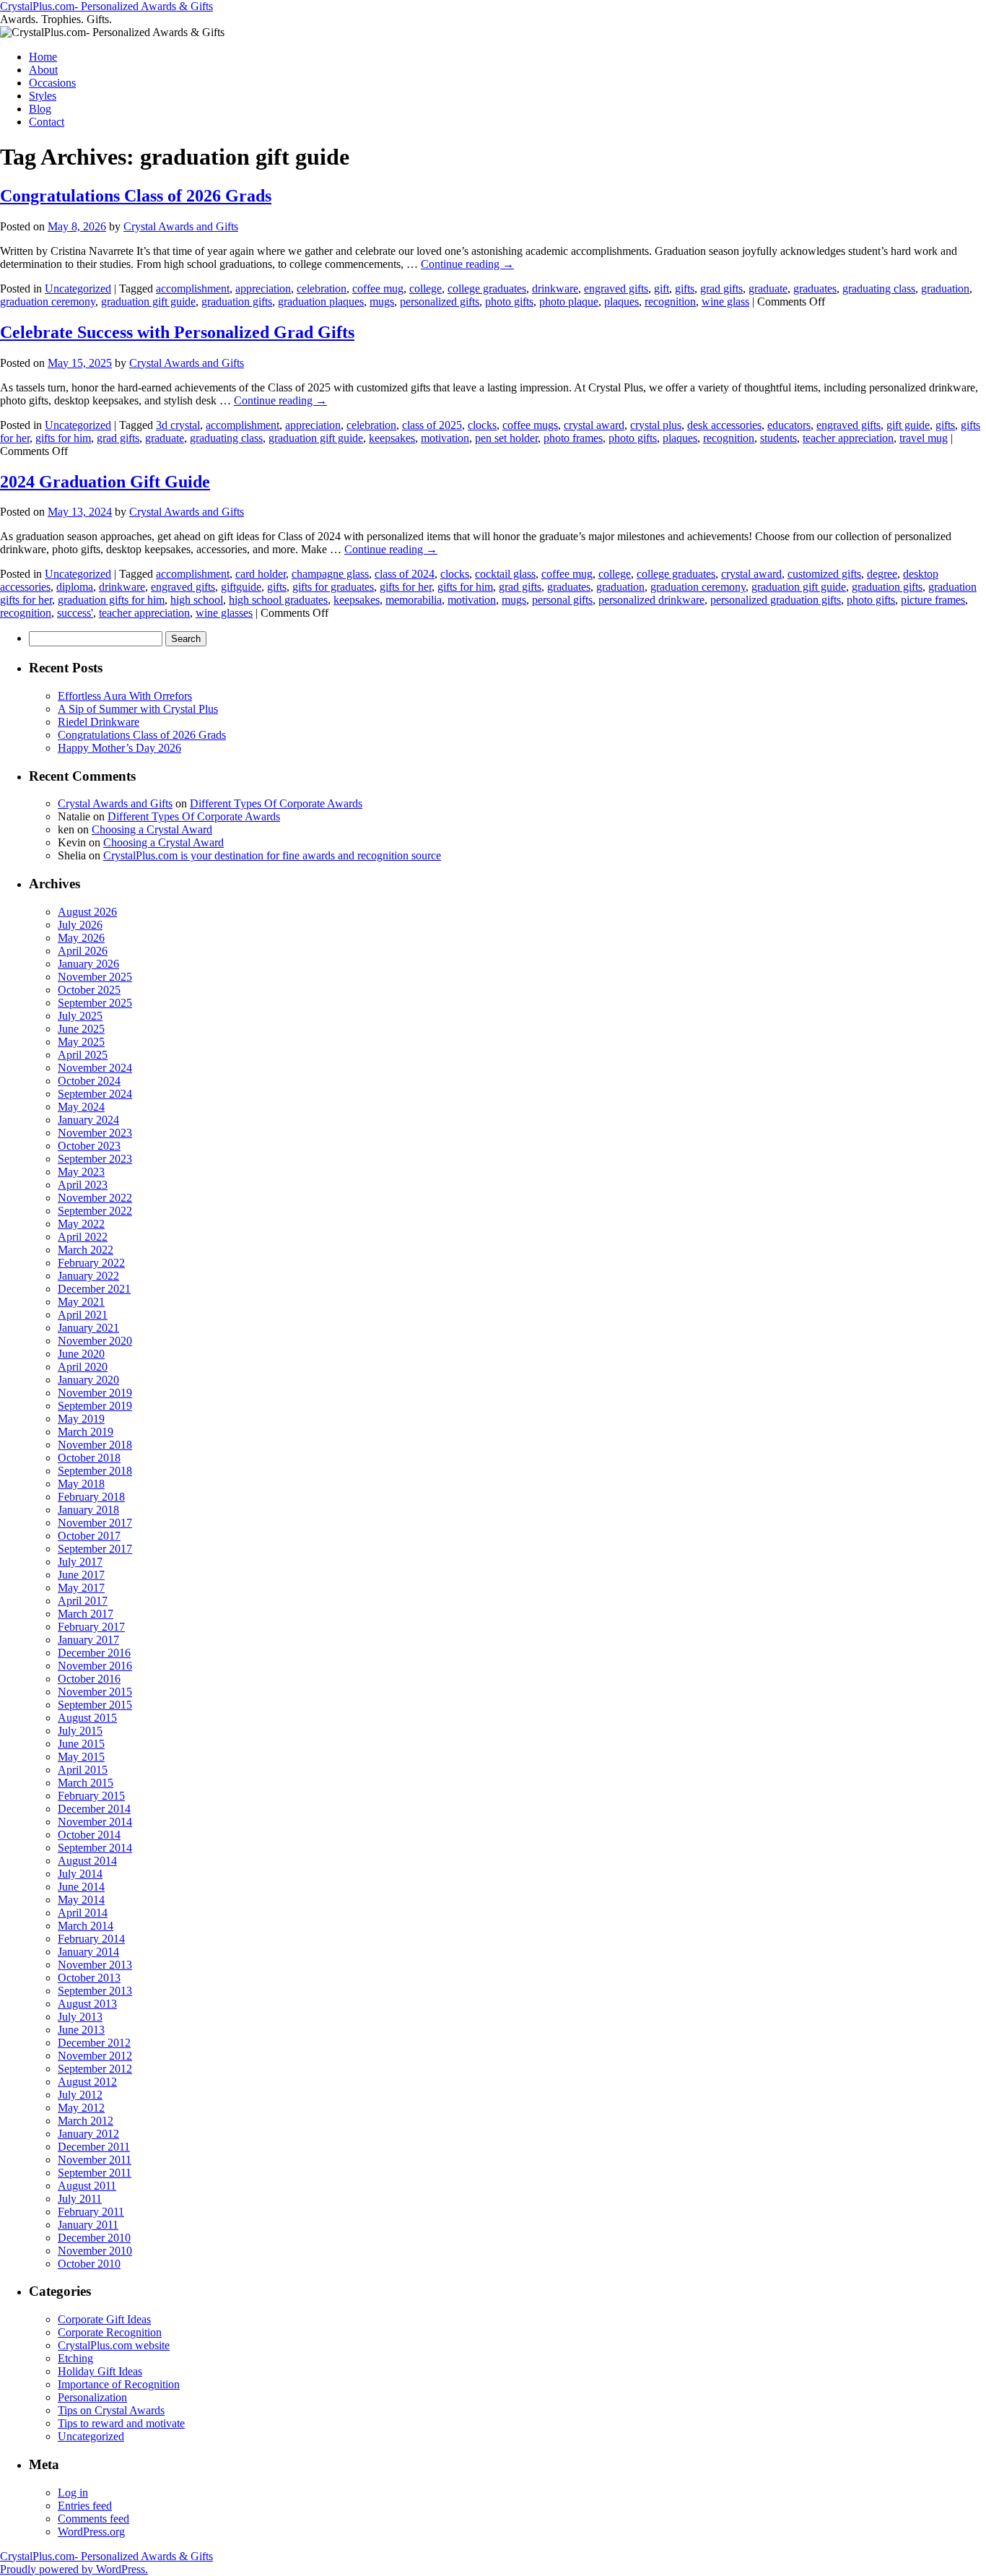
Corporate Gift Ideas (104, 2319)
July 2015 (80, 1731)
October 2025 (89, 990)
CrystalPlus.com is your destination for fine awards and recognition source (272, 855)
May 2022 (81, 1224)
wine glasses (224, 613)
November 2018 (95, 1445)
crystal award (594, 425)
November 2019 (95, 1393)
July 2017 (80, 1562)
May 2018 (81, 1484)
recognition (670, 302)
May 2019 (81, 1419)
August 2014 (87, 1861)
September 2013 (95, 1991)
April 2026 (83, 951)
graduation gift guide (148, 302)
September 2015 (95, 1705)
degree (882, 574)
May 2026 (81, 938)
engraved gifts (616, 289)
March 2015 (86, 1783)
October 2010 (89, 2264)
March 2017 (86, 1614)
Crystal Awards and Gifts (181, 226)
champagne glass (330, 574)
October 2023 (89, 1146)
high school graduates (278, 600)
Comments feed (93, 2519)
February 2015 (91, 1796)
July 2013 (80, 2017)
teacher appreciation (848, 438)
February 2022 (91, 1263)
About (43, 70)
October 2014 (89, 1835)
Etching (75, 2358)
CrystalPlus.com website (114, 2345)
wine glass (725, 302)
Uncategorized (78, 289)
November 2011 (95, 2160)
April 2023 (83, 1185)
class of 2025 (432, 425)
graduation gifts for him (111, 600)
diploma (75, 587)
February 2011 (91, 2212)
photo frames (573, 438)
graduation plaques (321, 302)
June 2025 (81, 1029)
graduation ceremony (48, 302)
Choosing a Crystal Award (152, 829)
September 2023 (95, 1159)
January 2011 (88, 2225)
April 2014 (83, 1913)
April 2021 (83, 1315)
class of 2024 (405, 574)
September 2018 (95, 1471)
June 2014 (81, 1887)
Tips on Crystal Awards (111, 2410)
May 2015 (81, 1757)
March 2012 (86, 2121)
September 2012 (95, 2069)
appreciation (263, 289)
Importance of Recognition (119, 2384)
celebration (322, 289)
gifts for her (406, 587)
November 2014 (95, 1822)
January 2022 (88, 1276)
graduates (815, 289)
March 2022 (86, 1250)
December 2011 (94, 2147)
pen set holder (506, 438)
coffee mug (378, 289)
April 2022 (83, 1237)
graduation (945, 289)
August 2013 (87, 2004)
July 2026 (80, 925)
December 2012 (94, 2043)
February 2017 (91, 1627)
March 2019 (86, 1432)
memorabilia (414, 600)
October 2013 (89, 1978)
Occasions (52, 83)
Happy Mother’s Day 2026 (119, 748)
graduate (768, 289)
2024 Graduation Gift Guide (105, 482)
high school (197, 600)
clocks (482, 425)
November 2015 (95, 1692)
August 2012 (87, 2082)
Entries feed (85, 2506)
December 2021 (94, 1289)
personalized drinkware (651, 600)
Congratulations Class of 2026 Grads (136, 196)
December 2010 (94, 2238)
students (778, 438)
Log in (73, 2493)
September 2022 (95, 1211)
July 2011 (80, 2199)
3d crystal (178, 425)
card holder (261, 574)
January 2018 (88, 1510)
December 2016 (94, 1653)
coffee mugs (530, 425)
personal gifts (562, 600)
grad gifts (721, 289)
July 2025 (80, 1016)
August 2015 (87, 1718)
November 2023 (95, 1133)
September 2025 (95, 1003)
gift (662, 289)
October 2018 (89, 1458)
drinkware (555, 289)
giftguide (241, 587)
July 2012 (80, 2095)
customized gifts (824, 574)
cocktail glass (505, 574)
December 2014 (94, 1809)
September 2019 (95, 1406)
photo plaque (569, 302)
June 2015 (81, 1744)
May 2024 (81, 1107)
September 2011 (95, 2173)
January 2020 (88, 1380)
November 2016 (95, 1666)
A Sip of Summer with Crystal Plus (138, 709)
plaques (621, 302)
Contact (47, 122)
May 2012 (81, 2108)
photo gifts (509, 302)
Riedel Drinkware (99, 722)
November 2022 (95, 1198)
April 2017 (83, 1601)
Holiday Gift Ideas (100, 2371)
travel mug (924, 438)
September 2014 (95, 1848)
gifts (685, 289)
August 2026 (87, 912)
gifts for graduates (333, 587)
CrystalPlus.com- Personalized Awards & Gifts (106, 6)
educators (789, 425)
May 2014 (81, 1900)
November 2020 (95, 1341)
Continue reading (467, 264)
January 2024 (88, 1120)
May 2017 (81, 1588)
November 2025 (95, 977)
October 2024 (89, 1081)
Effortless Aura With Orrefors (125, 696)
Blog (40, 109)
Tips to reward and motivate (121, 2423)
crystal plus (656, 425)
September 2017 (95, 1549)
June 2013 (81, 2030)
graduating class (879, 289)
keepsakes (392, 438)
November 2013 (95, 1965)
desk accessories (724, 425)
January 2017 (88, 1640)
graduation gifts (237, 302)
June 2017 (81, 1575)
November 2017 (95, 1523)
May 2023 (81, 1172)
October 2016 (89, 1679)
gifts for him (63, 438)
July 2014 (80, 1874)
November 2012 (95, 2056)
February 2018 (91, 1497)
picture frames (933, 600)
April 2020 (83, 1367)
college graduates (487, 289)
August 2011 (87, 2186)
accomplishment (193, 289)
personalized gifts (440, 302)
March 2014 (86, 1926)
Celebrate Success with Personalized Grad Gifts (177, 332)
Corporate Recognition (110, 2332)
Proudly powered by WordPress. (74, 2569)
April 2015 (83, 1770)
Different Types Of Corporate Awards (276, 803)
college (426, 289)
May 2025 (81, 1042)
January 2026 (88, 964)
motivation (445, 438)
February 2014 (91, 1939)
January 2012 (88, 2134)
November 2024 (95, 1068)
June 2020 (81, 1354)
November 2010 (95, 2251)
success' (75, 613)
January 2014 (88, 1952)
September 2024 (95, 1094)
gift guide (908, 425)
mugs (382, 302)
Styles (43, 96)
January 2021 (88, 1328)
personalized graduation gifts (776, 600)
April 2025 (83, 1055)
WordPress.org (91, 2532)
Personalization (92, 2397)
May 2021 (81, 1302)
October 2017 (89, 1536)
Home (43, 57)
